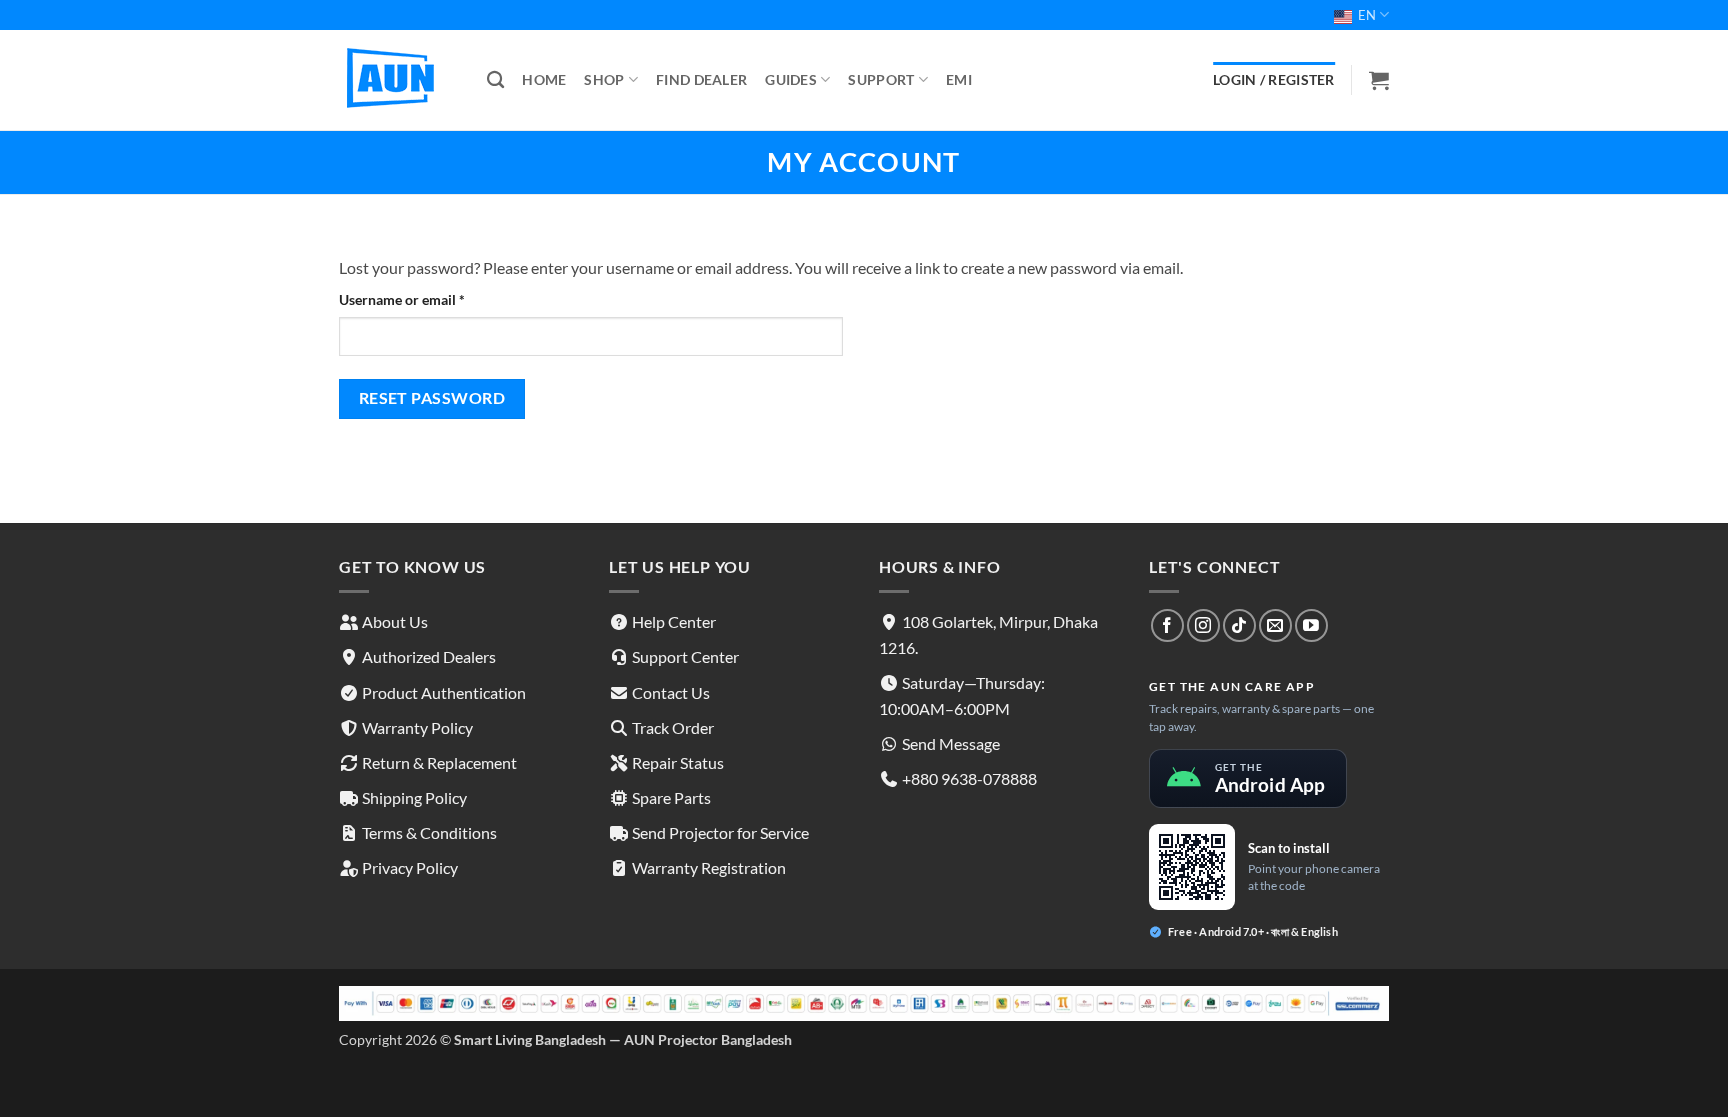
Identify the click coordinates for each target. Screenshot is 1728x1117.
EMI (959, 79)
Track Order (673, 727)
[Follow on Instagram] (1203, 625)
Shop (604, 79)
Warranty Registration (709, 867)
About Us (395, 621)
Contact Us (671, 692)
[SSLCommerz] (864, 1001)
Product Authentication (444, 692)
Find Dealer (701, 79)
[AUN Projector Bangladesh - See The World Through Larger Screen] (398, 80)
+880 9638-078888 (969, 778)
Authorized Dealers (429, 656)
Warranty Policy (417, 727)
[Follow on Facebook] (1167, 625)
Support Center (685, 656)
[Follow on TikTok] (1239, 625)
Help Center (674, 621)
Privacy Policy (410, 867)
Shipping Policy (414, 797)
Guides (791, 79)
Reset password (432, 398)
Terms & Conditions (429, 832)
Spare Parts (671, 797)
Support (881, 79)
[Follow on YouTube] (1311, 625)
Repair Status (678, 762)
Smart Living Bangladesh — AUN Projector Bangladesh (623, 1039)
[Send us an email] (1275, 625)
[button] (1379, 80)
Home (544, 79)
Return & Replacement (439, 762)
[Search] (495, 80)
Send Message (951, 743)
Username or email (430, 299)
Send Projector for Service (720, 832)
